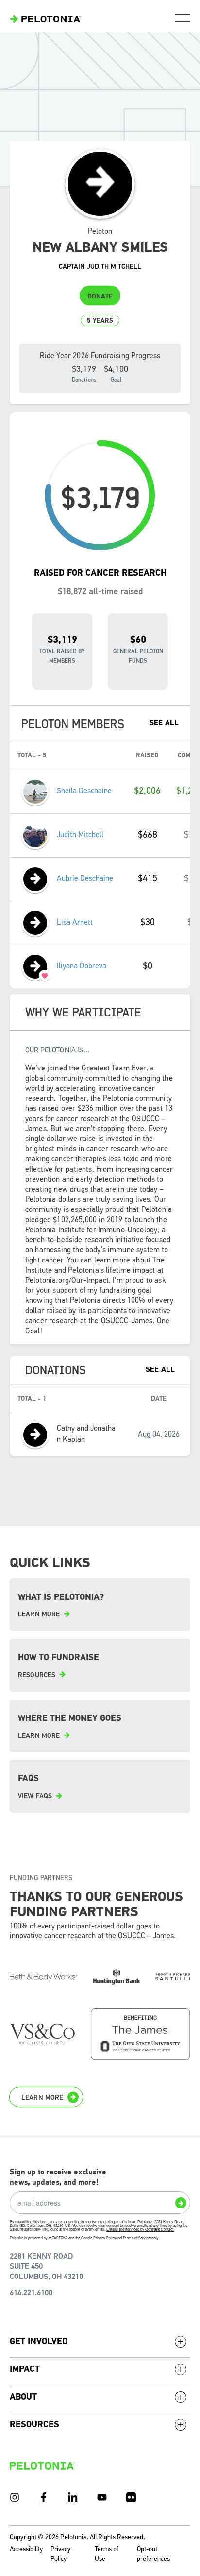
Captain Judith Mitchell (100, 267)
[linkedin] (73, 2497)
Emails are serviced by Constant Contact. (140, 2229)
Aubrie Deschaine (85, 879)
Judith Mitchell (80, 835)
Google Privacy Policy (99, 2238)
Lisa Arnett (75, 923)
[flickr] (131, 2497)
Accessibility (26, 2550)
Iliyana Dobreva (82, 966)
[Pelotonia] (42, 2465)
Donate (100, 297)
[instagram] (15, 2497)
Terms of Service (136, 2238)
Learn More (42, 2098)
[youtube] (102, 2497)
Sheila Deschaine (84, 791)
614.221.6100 (31, 2293)
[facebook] (44, 2497)
